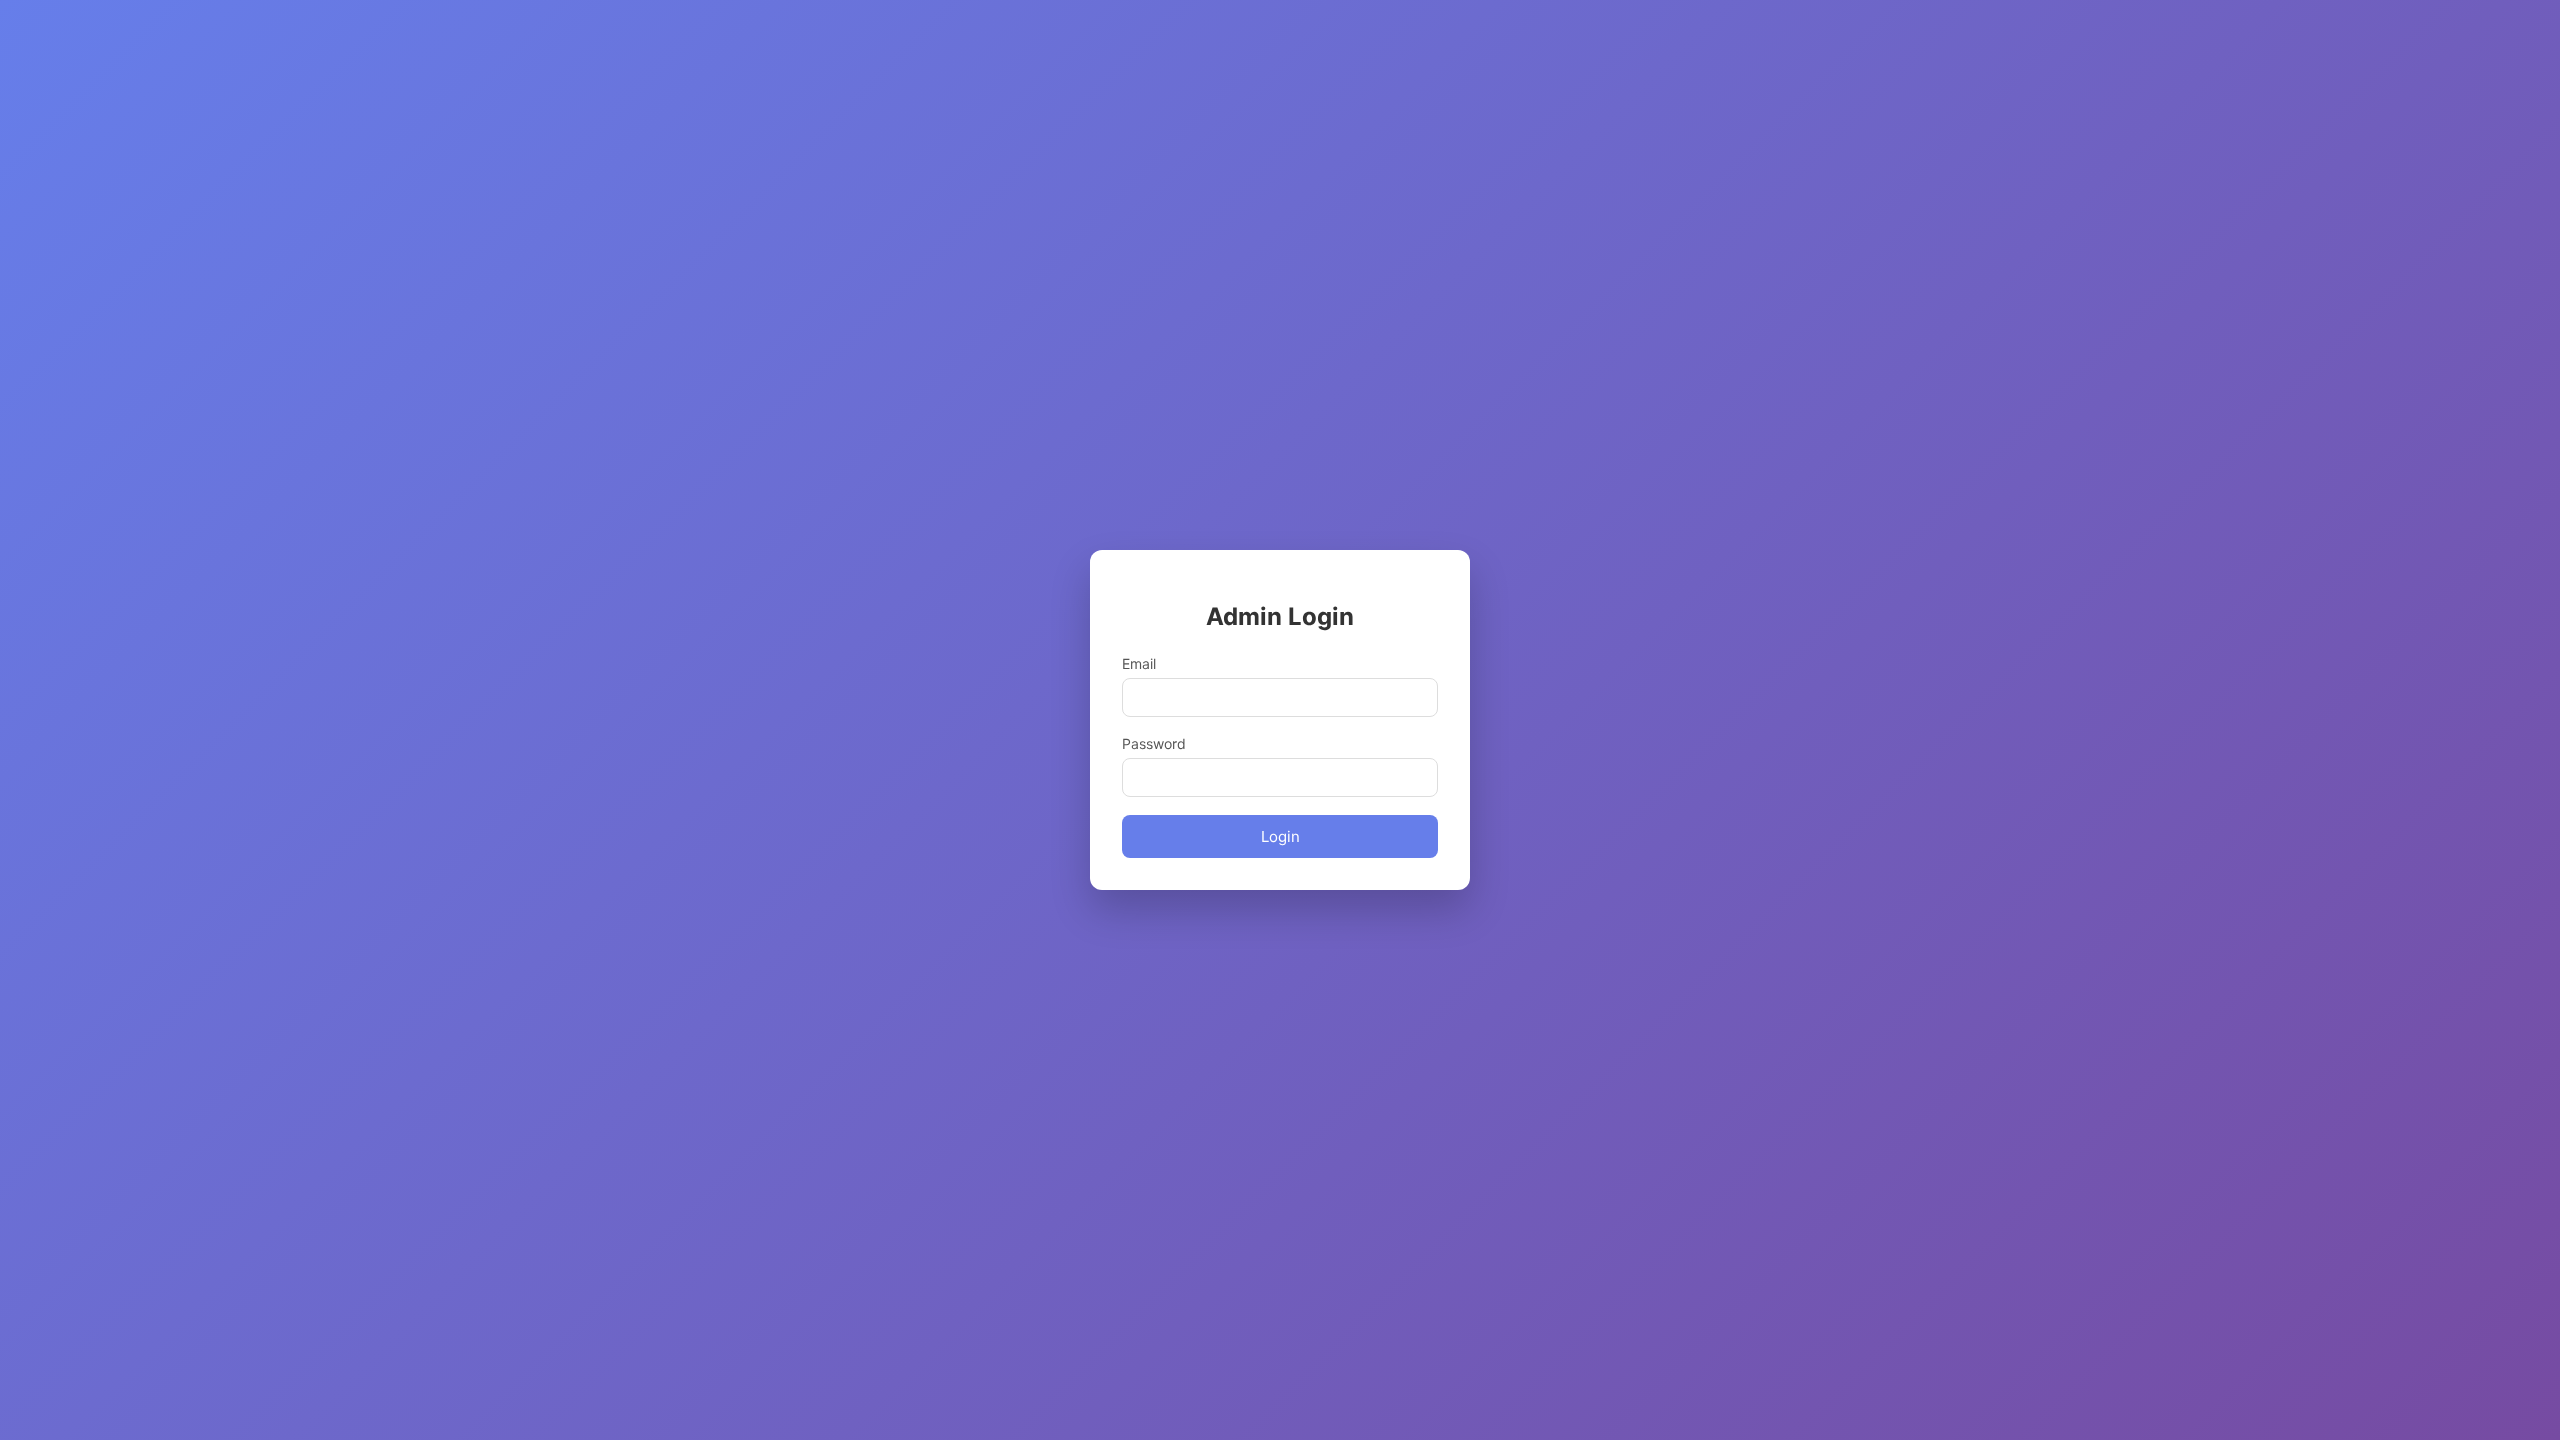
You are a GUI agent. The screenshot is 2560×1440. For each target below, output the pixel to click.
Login (1280, 836)
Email (1139, 663)
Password (1154, 743)
